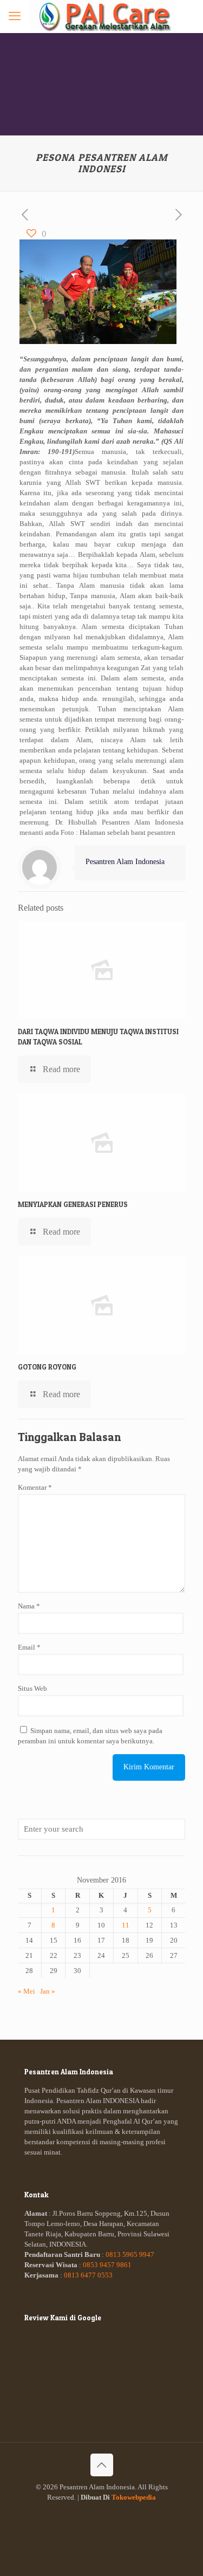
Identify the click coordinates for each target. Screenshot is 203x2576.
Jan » (48, 1991)
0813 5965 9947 (130, 2254)
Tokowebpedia (134, 2497)
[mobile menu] (15, 16)
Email (29, 1647)
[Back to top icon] (102, 2465)
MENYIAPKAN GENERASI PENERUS (73, 1204)
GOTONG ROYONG (47, 1367)
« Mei (27, 1991)
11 (126, 1925)
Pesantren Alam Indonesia (125, 861)
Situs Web (32, 1688)
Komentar (35, 1487)
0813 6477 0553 (88, 2275)
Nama (29, 1606)
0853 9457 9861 (107, 2265)
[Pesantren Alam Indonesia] (101, 16)
